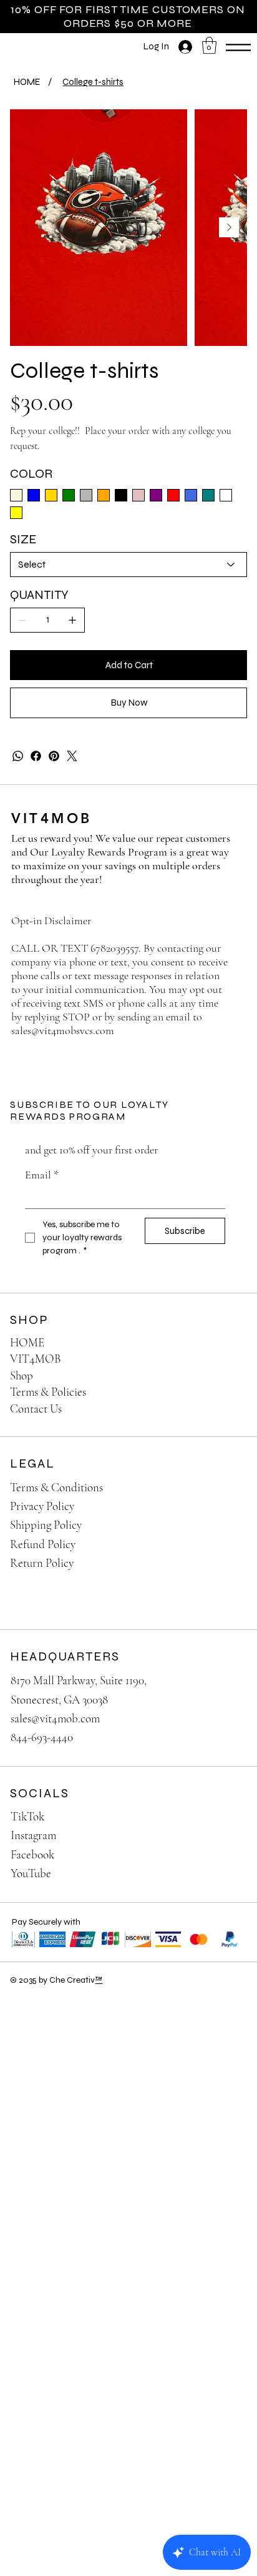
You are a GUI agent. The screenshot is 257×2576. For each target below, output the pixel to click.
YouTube (31, 1873)
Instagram (33, 1835)
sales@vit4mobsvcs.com (63, 1030)
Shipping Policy (46, 1525)
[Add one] (72, 620)
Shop (22, 1375)
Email (42, 1175)
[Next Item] (229, 227)
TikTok (27, 1816)
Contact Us (36, 1409)
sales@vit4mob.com (55, 1718)
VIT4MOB (52, 818)
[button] (209, 45)
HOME (27, 1342)
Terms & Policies (48, 1392)
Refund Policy (43, 1544)
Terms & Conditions (56, 1487)
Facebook (32, 1854)
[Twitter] (72, 756)
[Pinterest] (54, 756)
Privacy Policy (42, 1506)
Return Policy (42, 1563)
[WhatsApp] (18, 756)
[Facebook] (36, 756)
